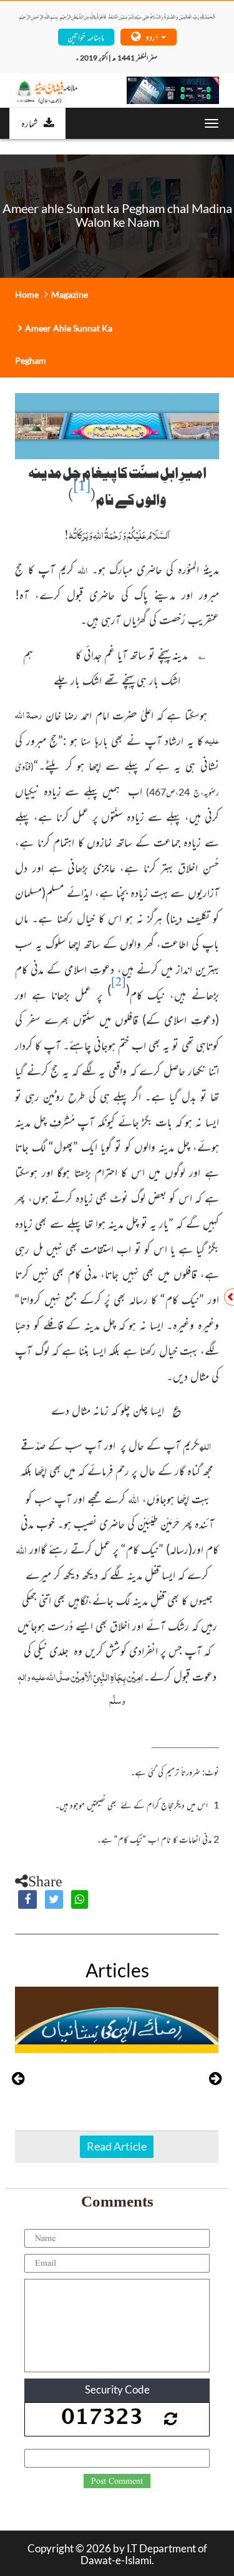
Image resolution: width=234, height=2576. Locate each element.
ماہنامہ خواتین (86, 36)
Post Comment (117, 2481)
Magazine (70, 294)
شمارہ (29, 123)
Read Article (117, 2146)
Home (27, 294)
